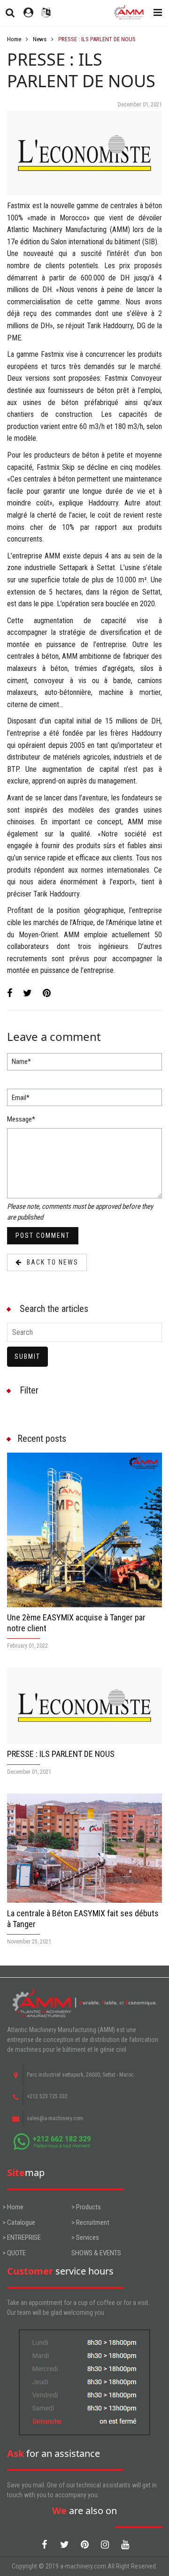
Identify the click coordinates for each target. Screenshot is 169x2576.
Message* (21, 1119)
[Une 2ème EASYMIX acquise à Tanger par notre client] (84, 1530)
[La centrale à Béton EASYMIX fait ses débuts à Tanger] (84, 1848)
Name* (21, 1062)
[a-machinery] (128, 13)
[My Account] (28, 13)
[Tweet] (27, 993)
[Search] (10, 13)
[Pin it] (47, 993)
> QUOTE (14, 2253)
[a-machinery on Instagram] (105, 2545)
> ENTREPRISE (22, 2237)
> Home (13, 2207)
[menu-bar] (155, 13)
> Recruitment (90, 2222)
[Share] (10, 993)
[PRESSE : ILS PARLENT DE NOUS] (84, 1706)
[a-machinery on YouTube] (125, 2545)
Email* (21, 1098)
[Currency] (46, 13)
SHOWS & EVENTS (96, 2253)
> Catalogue (19, 2222)
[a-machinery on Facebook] (44, 2545)
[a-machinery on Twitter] (64, 2545)
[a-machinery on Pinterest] (84, 2545)
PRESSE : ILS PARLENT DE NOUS (61, 1754)
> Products (86, 2207)
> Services (85, 2237)
